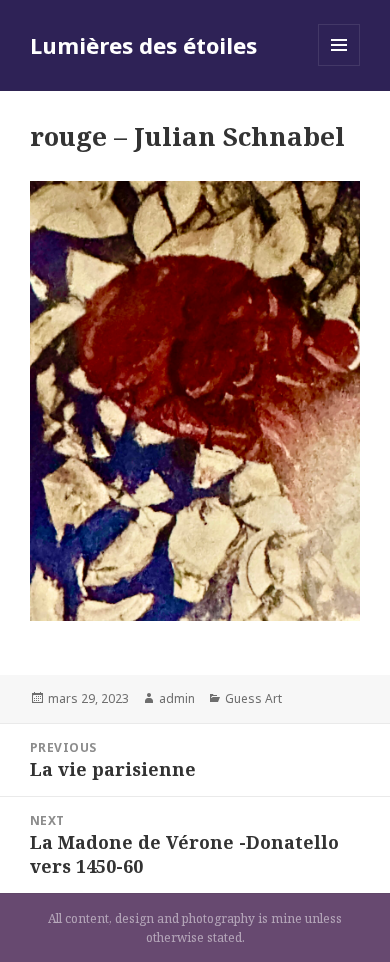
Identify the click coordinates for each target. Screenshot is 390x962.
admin (177, 698)
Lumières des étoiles (143, 45)
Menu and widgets (339, 65)
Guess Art (253, 698)
